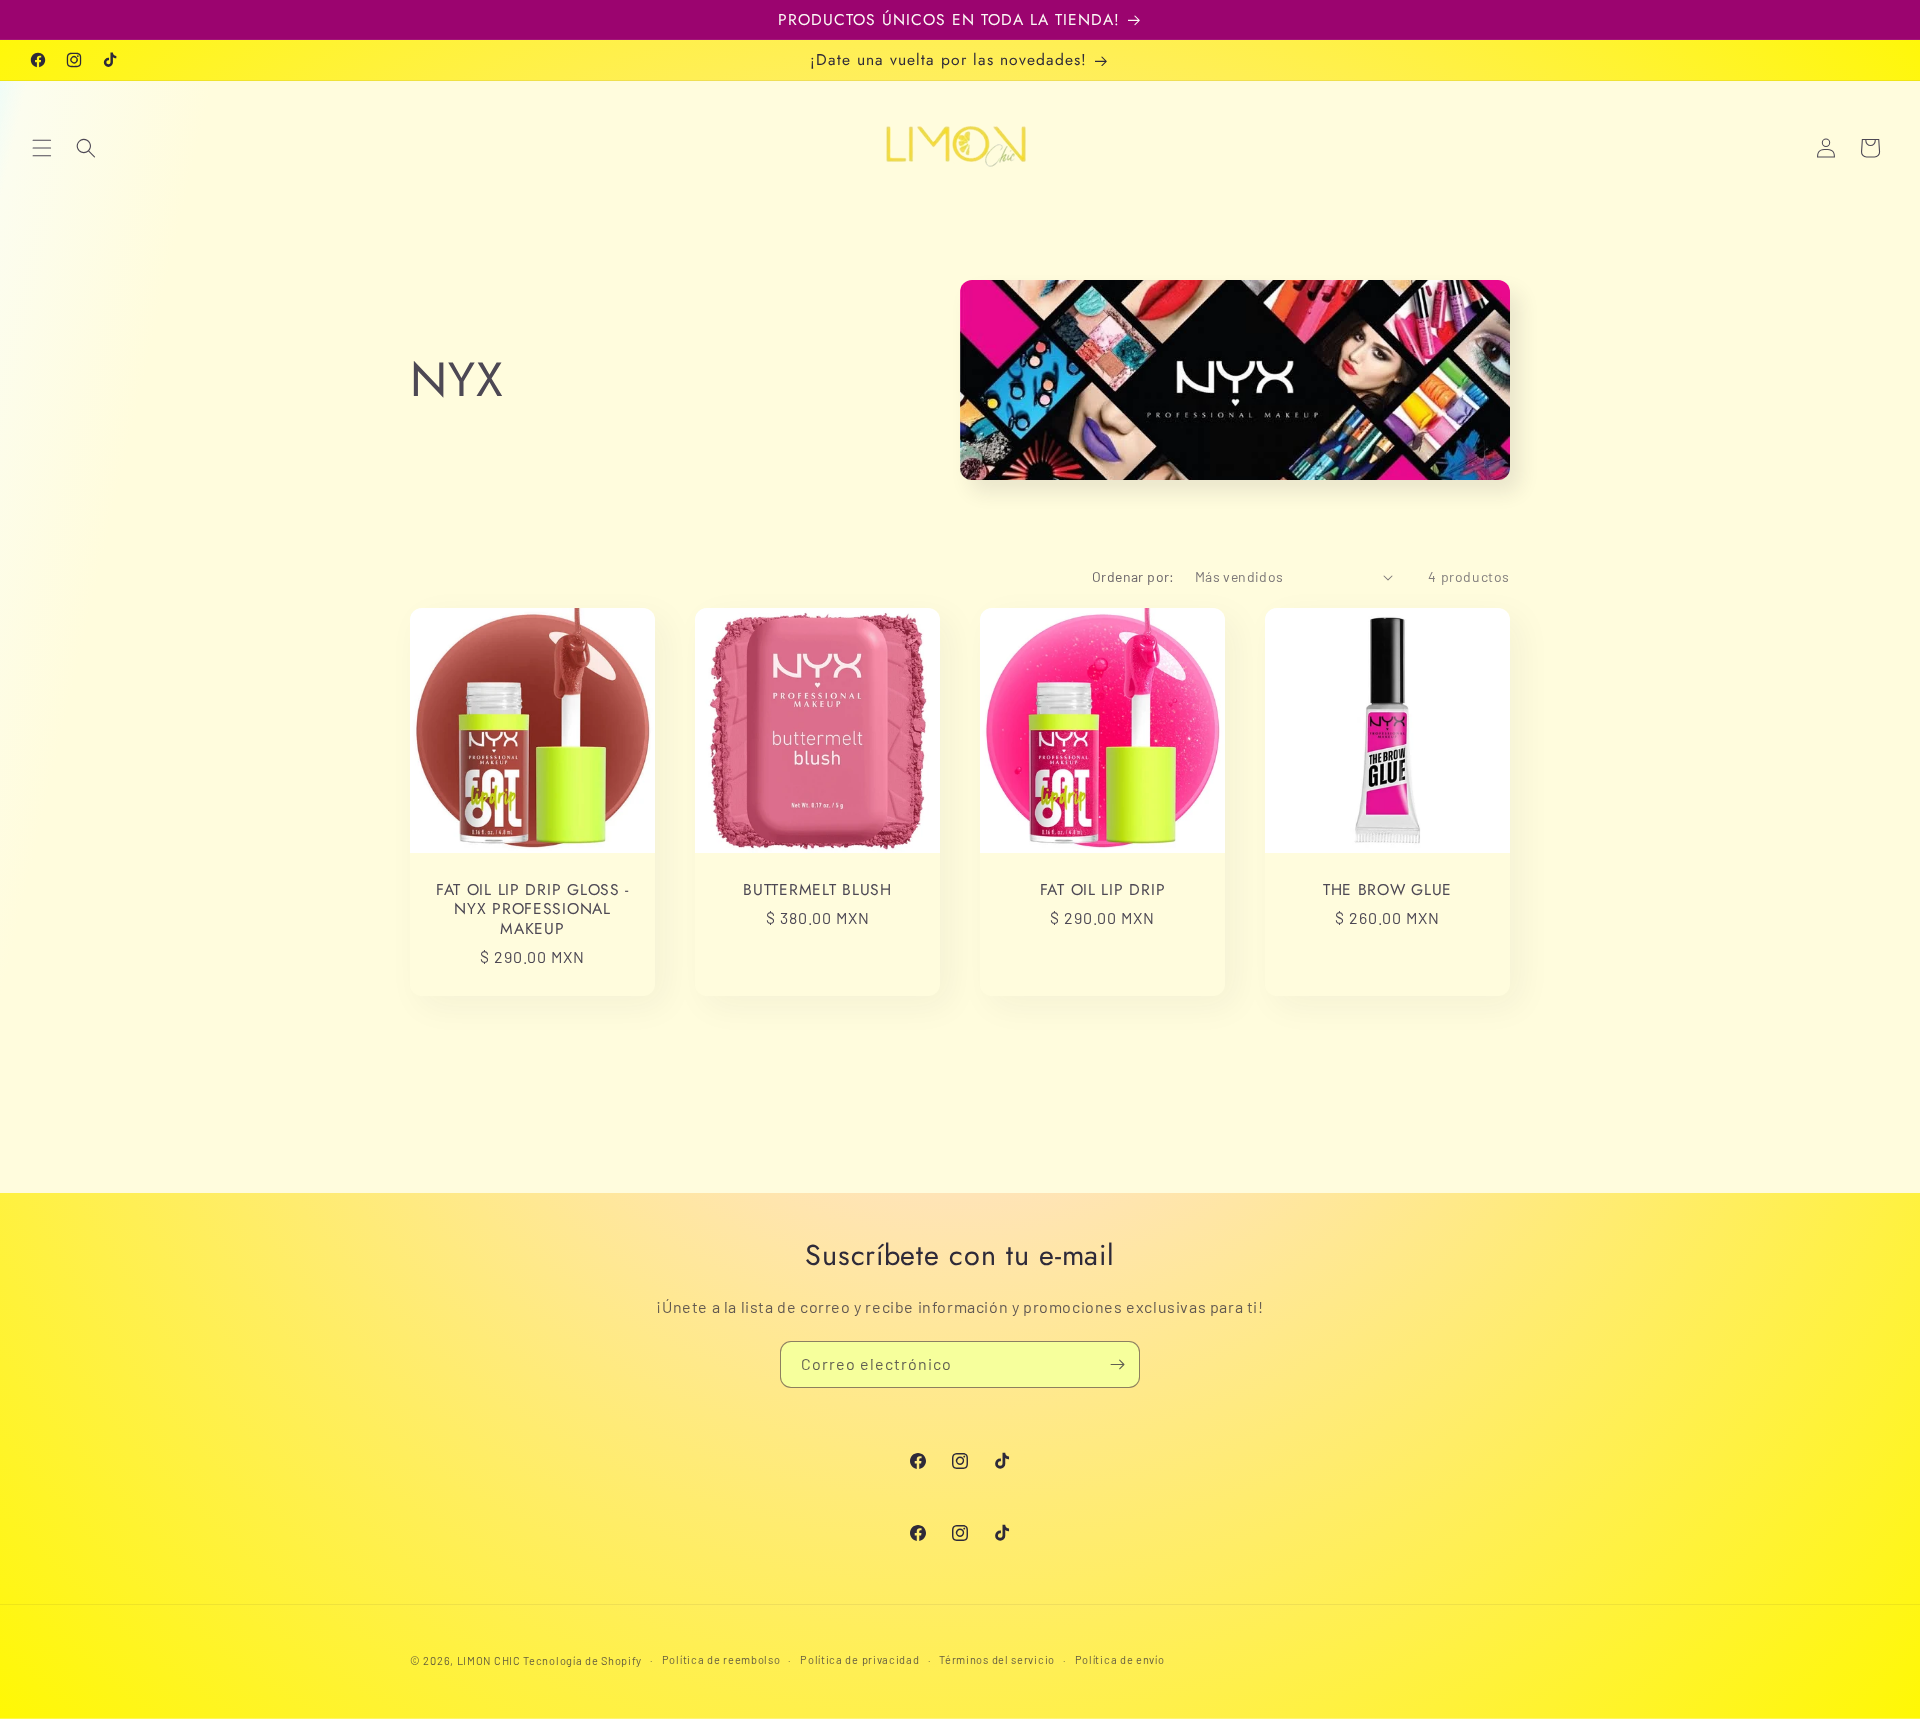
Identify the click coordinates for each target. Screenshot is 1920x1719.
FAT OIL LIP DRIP (1103, 889)
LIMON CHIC (489, 1660)
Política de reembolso (721, 1659)
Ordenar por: (1133, 576)
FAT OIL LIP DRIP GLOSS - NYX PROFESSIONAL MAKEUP (532, 909)
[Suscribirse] (1117, 1364)
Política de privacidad (859, 1659)
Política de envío (1120, 1659)
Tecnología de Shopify (582, 1660)
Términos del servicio (997, 1659)
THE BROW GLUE (1387, 889)
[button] (42, 148)
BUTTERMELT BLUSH (817, 889)
